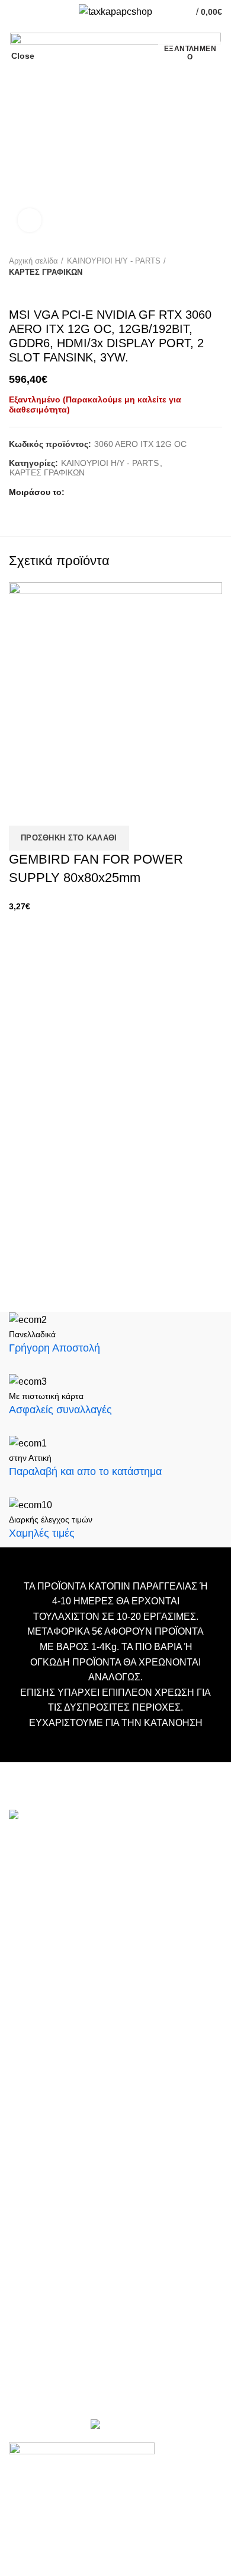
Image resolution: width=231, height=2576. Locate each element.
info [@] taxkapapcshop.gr (114, 1869)
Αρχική (23, 2099)
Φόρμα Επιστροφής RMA (59, 2206)
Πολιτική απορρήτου (49, 2188)
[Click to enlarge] (30, 220)
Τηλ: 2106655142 (46, 2025)
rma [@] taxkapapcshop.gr (153, 1957)
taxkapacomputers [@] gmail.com (78, 1888)
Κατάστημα (31, 2153)
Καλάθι (23, 2117)
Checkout (28, 2135)
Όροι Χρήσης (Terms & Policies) (71, 2170)
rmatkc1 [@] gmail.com (57, 1995)
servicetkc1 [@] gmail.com (64, 1926)
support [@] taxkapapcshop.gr (71, 1907)
